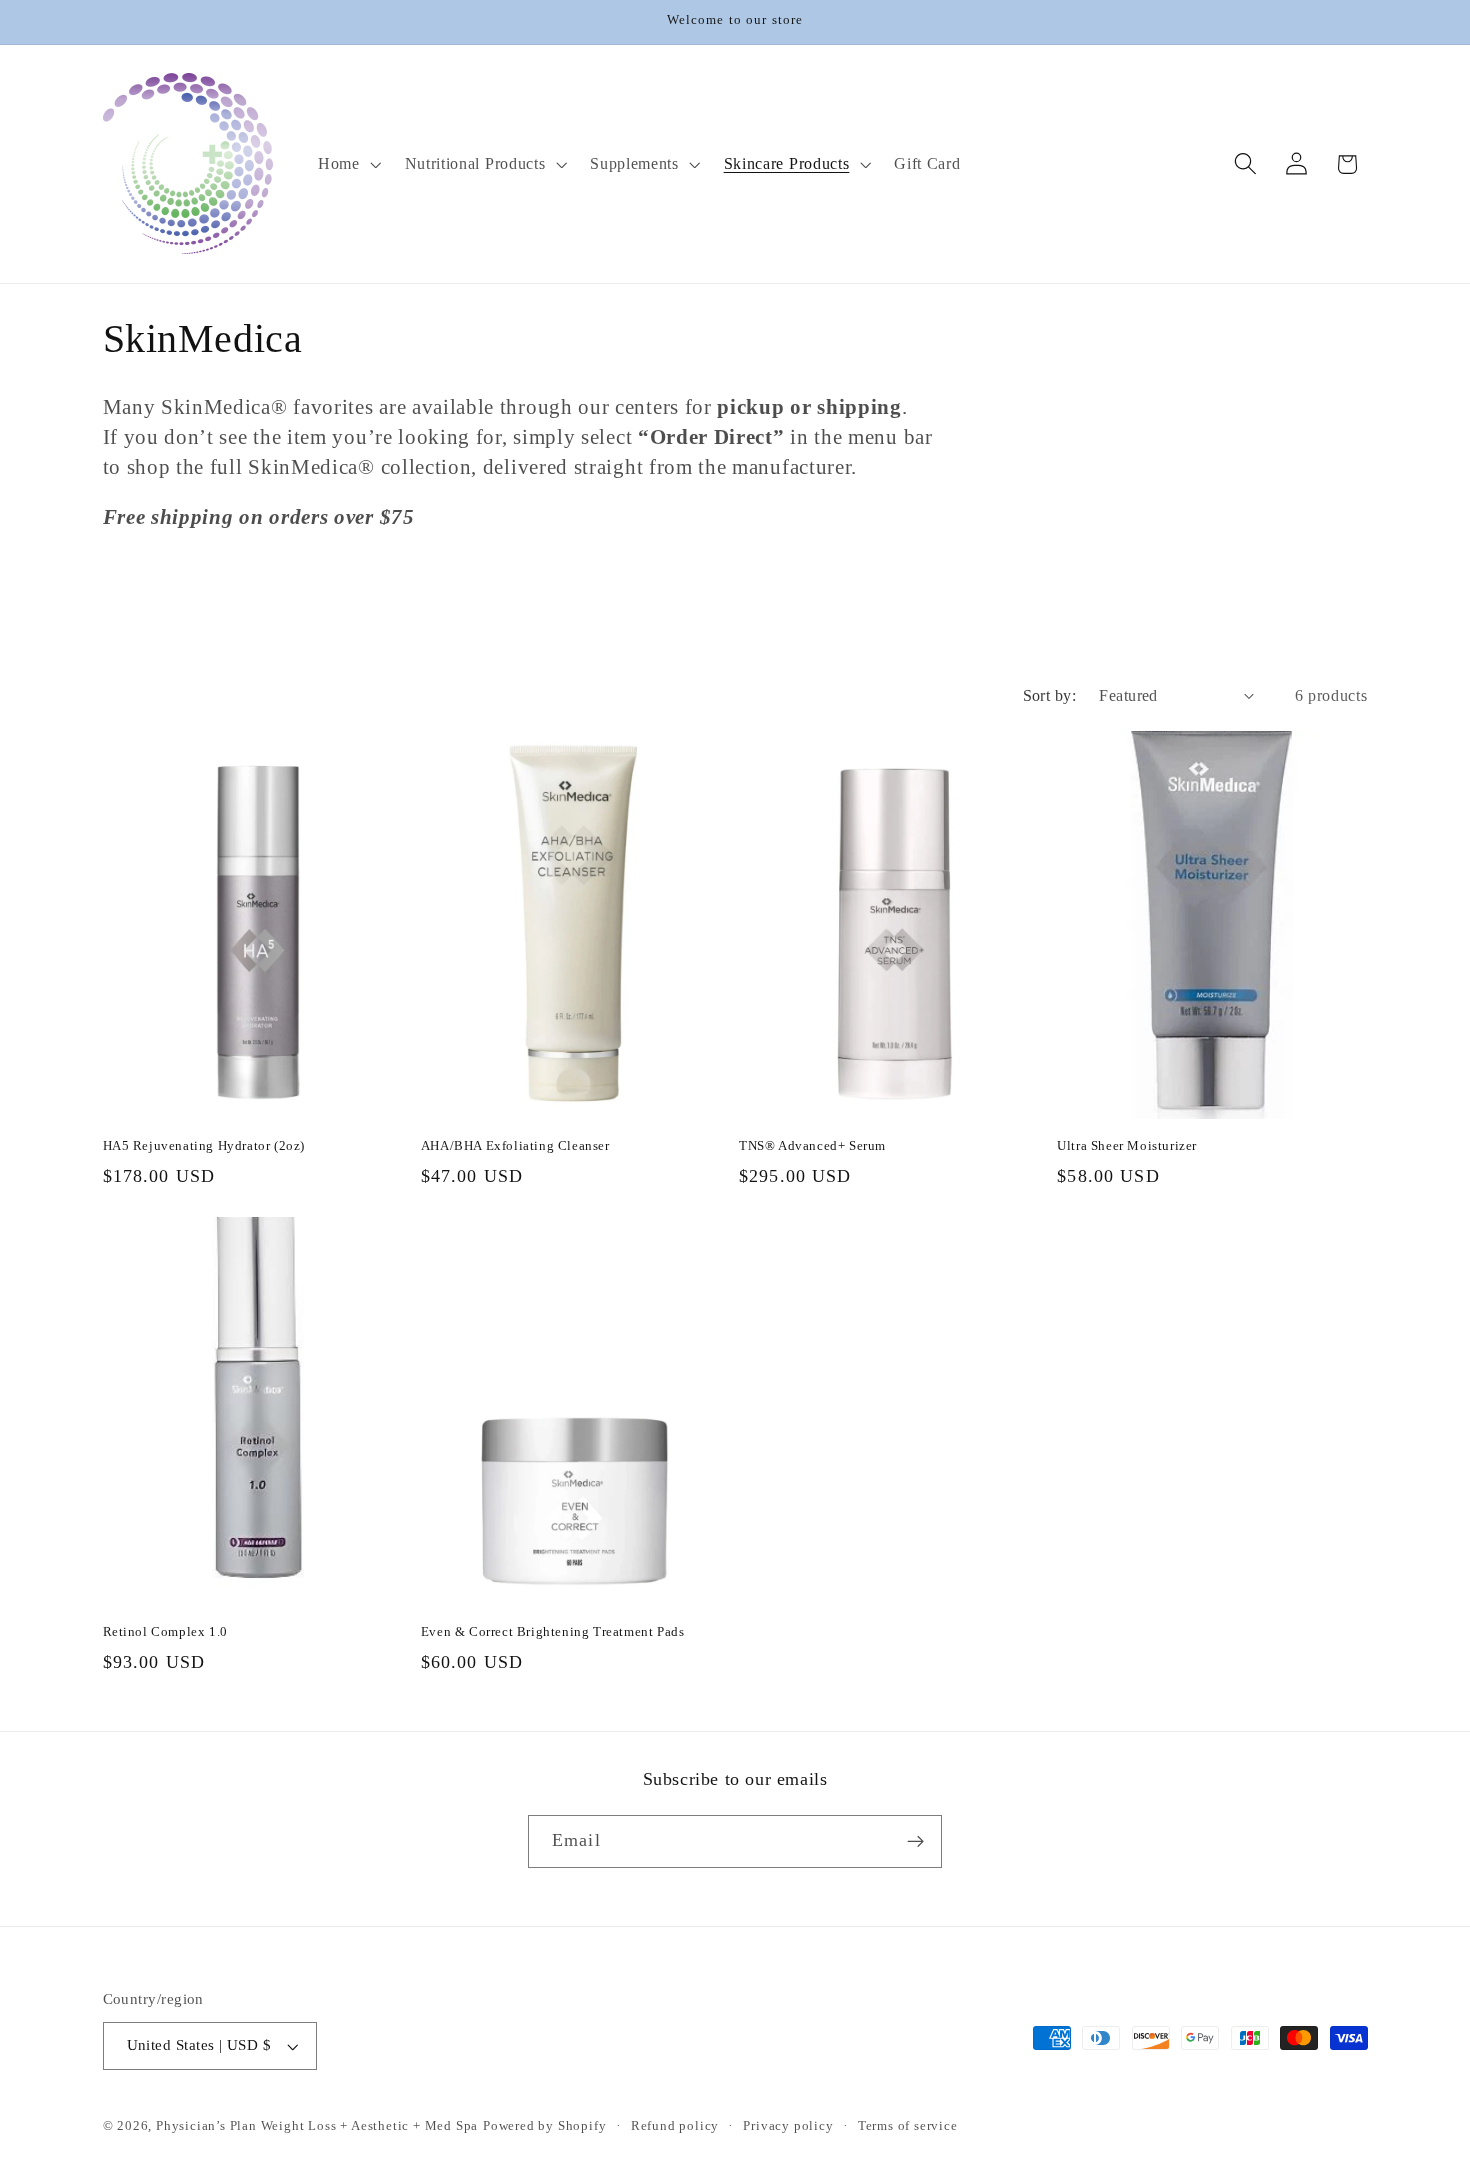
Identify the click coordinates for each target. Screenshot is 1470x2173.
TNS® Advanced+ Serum (812, 1145)
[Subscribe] (915, 1842)
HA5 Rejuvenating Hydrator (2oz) (204, 1145)
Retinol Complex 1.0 (165, 1631)
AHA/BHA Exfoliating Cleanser (515, 1145)
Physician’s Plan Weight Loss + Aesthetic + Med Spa (317, 2126)
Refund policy (675, 2126)
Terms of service (908, 2126)
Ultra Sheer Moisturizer (1127, 1145)
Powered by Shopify (545, 2126)
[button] (347, 164)
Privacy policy (788, 2126)
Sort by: (1050, 695)
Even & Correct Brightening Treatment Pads (553, 1631)
